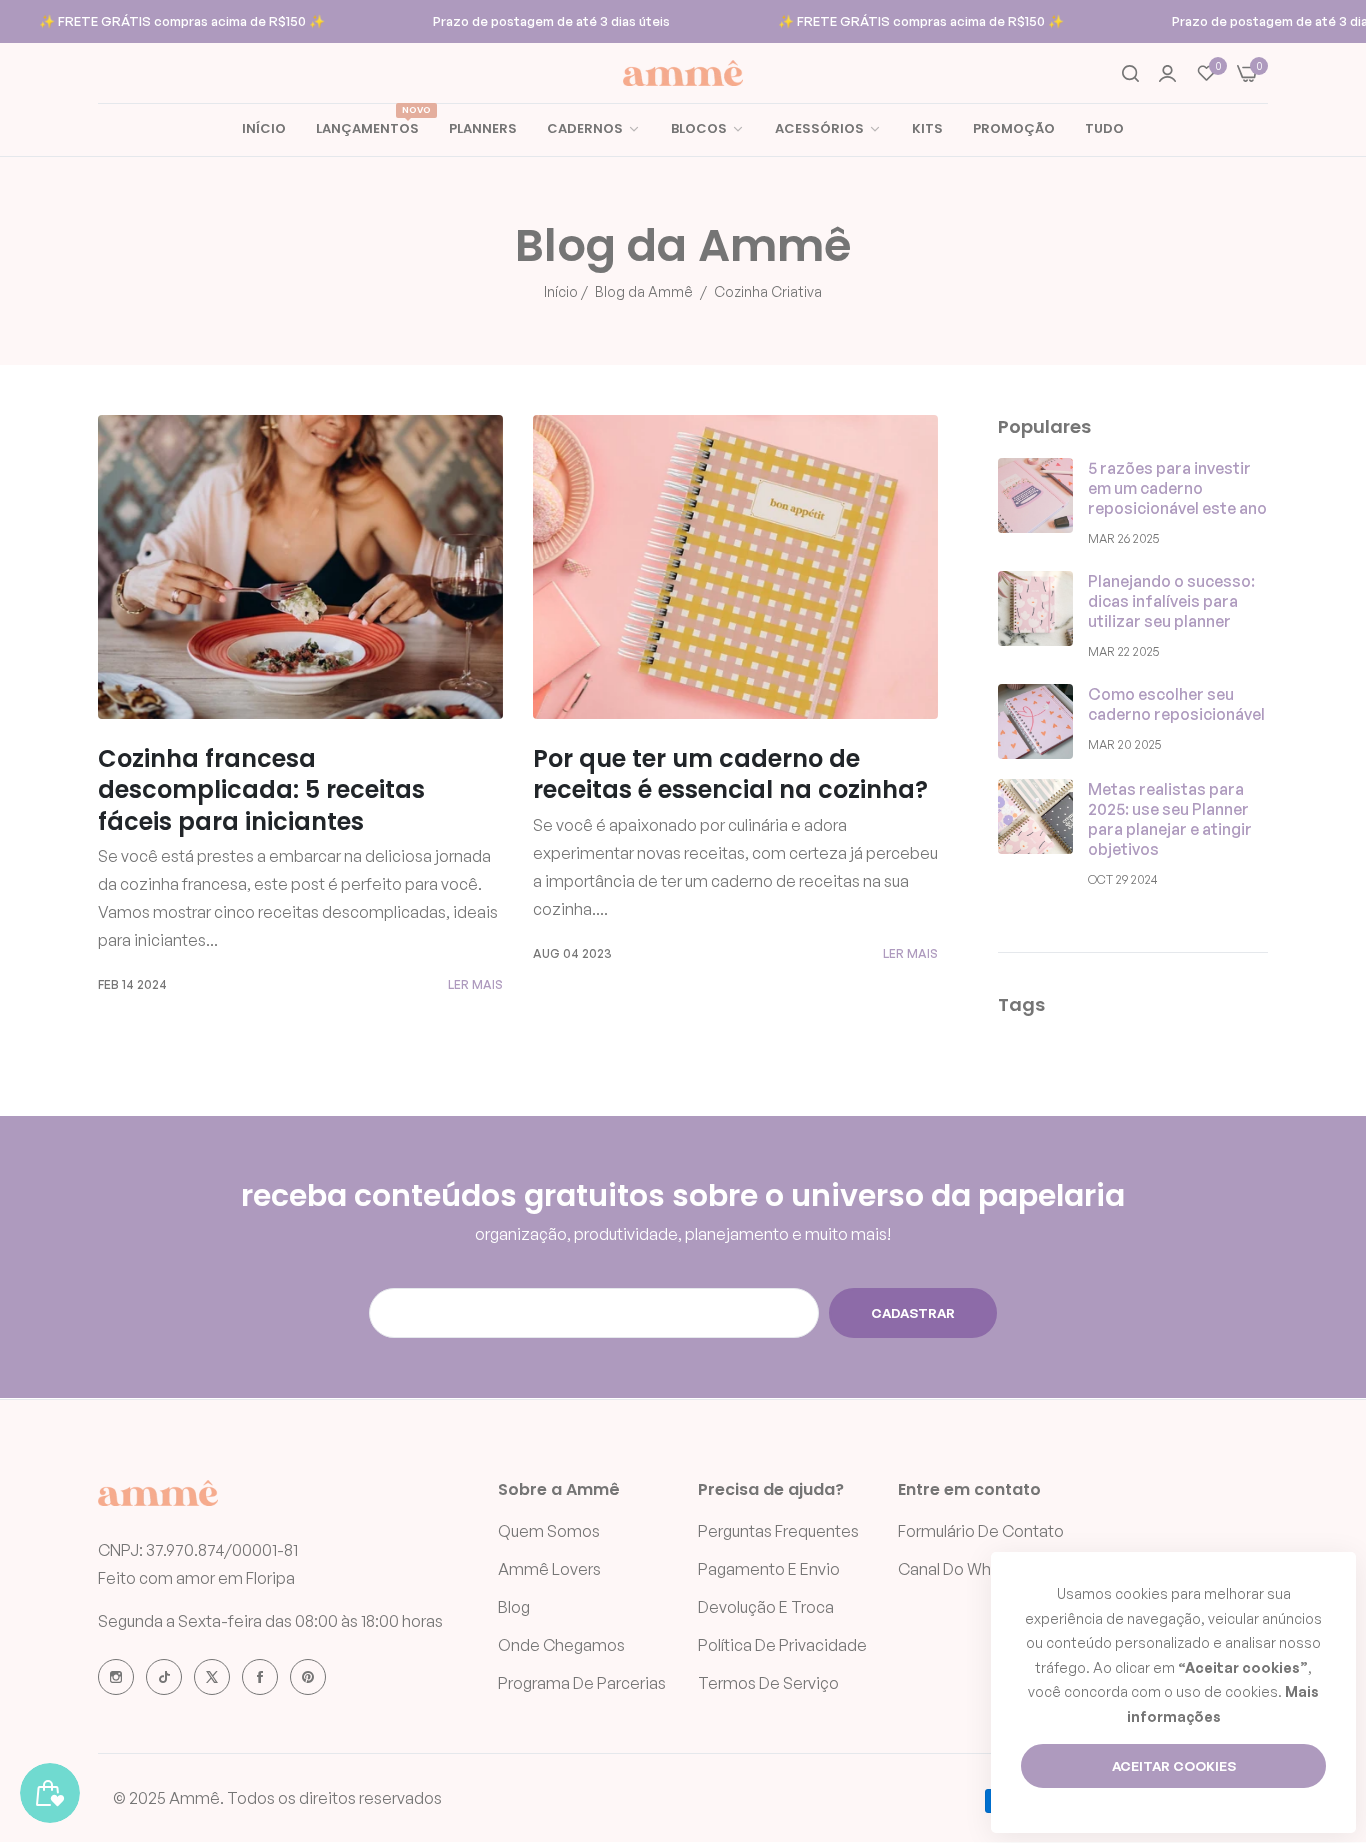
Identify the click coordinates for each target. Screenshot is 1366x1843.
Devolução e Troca (766, 1608)
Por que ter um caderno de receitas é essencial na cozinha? (730, 774)
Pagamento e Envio (769, 1570)
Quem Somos (549, 1532)
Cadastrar (913, 1313)
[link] (708, 129)
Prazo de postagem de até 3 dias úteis (551, 21)
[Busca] (1130, 73)
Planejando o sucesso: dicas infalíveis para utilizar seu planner (1171, 601)
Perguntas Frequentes (778, 1532)
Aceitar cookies (1174, 1766)
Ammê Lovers (549, 1570)
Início (561, 291)
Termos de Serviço (768, 1684)
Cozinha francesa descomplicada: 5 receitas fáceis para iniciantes (261, 789)
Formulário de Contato (981, 1532)
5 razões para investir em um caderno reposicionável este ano (1177, 488)
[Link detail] (116, 1677)
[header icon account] (1167, 73)
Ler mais (475, 984)
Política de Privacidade (782, 1646)
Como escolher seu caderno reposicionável (1176, 704)
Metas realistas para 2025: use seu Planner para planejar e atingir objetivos (1170, 819)
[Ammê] (683, 73)
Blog (514, 1608)
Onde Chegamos (561, 1646)
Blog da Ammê (644, 291)
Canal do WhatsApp (971, 1570)
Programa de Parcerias (582, 1684)
